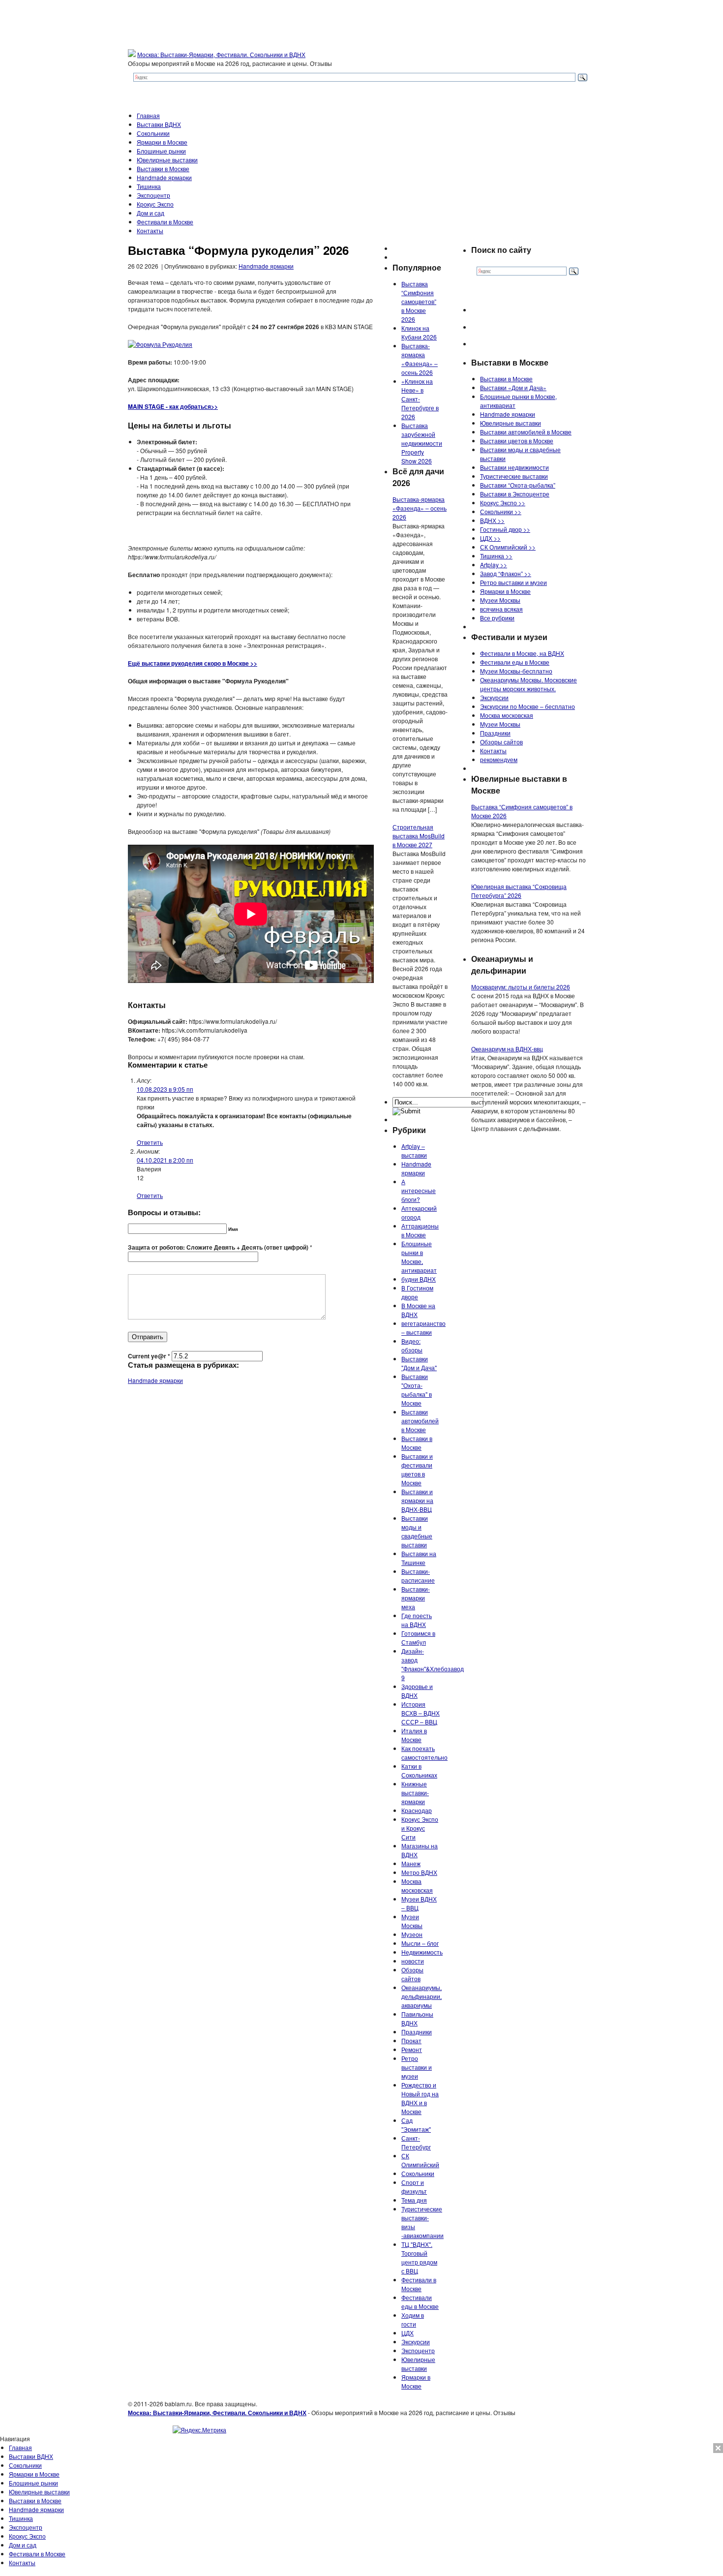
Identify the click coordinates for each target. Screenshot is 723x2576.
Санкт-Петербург (416, 2142)
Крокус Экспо (155, 204)
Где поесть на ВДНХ (417, 1620)
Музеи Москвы (412, 1921)
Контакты (150, 230)
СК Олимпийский (420, 2160)
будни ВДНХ (419, 1279)
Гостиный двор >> (505, 529)
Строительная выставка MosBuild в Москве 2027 (419, 836)
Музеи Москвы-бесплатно (516, 671)
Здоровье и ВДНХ (417, 1691)
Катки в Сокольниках (419, 1770)
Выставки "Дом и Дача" (419, 1363)
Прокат (411, 2040)
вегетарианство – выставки (423, 1328)
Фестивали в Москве (165, 222)
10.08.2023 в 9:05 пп (165, 1089)
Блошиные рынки (161, 151)
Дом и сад (151, 213)
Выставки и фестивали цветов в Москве (417, 1469)
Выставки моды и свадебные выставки (417, 1531)
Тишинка (149, 186)
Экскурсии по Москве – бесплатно (527, 706)
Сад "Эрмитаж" (416, 2125)
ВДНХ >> (492, 520)
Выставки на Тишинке (419, 1558)
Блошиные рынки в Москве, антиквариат (419, 1257)
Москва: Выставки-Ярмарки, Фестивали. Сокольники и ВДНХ (221, 54)
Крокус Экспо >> (503, 503)
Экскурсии (416, 2342)
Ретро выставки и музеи (417, 2067)
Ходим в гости (413, 2319)
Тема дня (414, 2200)
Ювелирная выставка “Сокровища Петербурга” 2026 (519, 891)
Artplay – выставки (414, 1150)
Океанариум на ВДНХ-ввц (507, 1049)
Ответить (150, 1142)
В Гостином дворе (417, 1292)
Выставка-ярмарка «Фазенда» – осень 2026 (420, 359)
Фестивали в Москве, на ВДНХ (522, 653)
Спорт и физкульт (414, 2187)
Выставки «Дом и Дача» (513, 387)
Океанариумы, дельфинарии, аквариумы (422, 1996)
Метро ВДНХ (419, 1872)
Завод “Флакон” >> (506, 573)
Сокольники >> (501, 511)
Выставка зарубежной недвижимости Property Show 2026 (422, 443)
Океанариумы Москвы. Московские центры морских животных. (528, 684)
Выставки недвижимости (514, 467)
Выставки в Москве (163, 169)
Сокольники (153, 133)
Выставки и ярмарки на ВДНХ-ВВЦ (417, 1500)
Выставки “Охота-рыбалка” (518, 485)
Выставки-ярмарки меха (416, 1598)
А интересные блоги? (419, 1190)
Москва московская (417, 1886)
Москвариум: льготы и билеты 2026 (521, 987)
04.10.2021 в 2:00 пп (165, 1160)
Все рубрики (497, 618)
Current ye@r (149, 1356)
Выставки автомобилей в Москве (420, 1421)
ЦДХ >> (490, 538)
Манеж (411, 1863)
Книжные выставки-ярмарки (415, 1793)
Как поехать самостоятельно (424, 1753)
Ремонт (412, 2049)
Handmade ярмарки (164, 177)
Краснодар (417, 1810)
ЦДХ (407, 2333)
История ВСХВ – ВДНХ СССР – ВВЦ (421, 1713)
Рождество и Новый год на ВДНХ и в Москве (420, 2098)
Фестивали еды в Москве (420, 2302)
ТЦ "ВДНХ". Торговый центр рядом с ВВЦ (419, 2257)
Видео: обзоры (412, 1345)
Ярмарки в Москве (162, 142)
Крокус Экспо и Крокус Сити (420, 1828)
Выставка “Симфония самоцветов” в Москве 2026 (419, 301)
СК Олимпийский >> (508, 547)
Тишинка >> (496, 556)
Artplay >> (494, 565)
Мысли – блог (420, 1943)
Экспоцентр (153, 195)
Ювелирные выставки (167, 160)
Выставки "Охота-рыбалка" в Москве (417, 1390)
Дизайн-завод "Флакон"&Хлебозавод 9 (433, 1664)
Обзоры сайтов (412, 1974)
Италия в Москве (414, 1735)
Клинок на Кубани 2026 (419, 332)
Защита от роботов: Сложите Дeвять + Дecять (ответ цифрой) (218, 1247)
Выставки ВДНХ (159, 124)
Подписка (709, 2447)
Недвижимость (422, 1952)
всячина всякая (501, 609)
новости (413, 1961)
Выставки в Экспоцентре (515, 494)
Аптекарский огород (419, 1212)
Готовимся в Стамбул (418, 1638)
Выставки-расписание (418, 1576)
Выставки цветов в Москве (517, 441)
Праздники (417, 2032)
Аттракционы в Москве (420, 1230)
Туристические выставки (514, 476)
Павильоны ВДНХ (417, 2018)
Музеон (412, 1934)
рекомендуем (499, 759)
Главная (148, 115)
